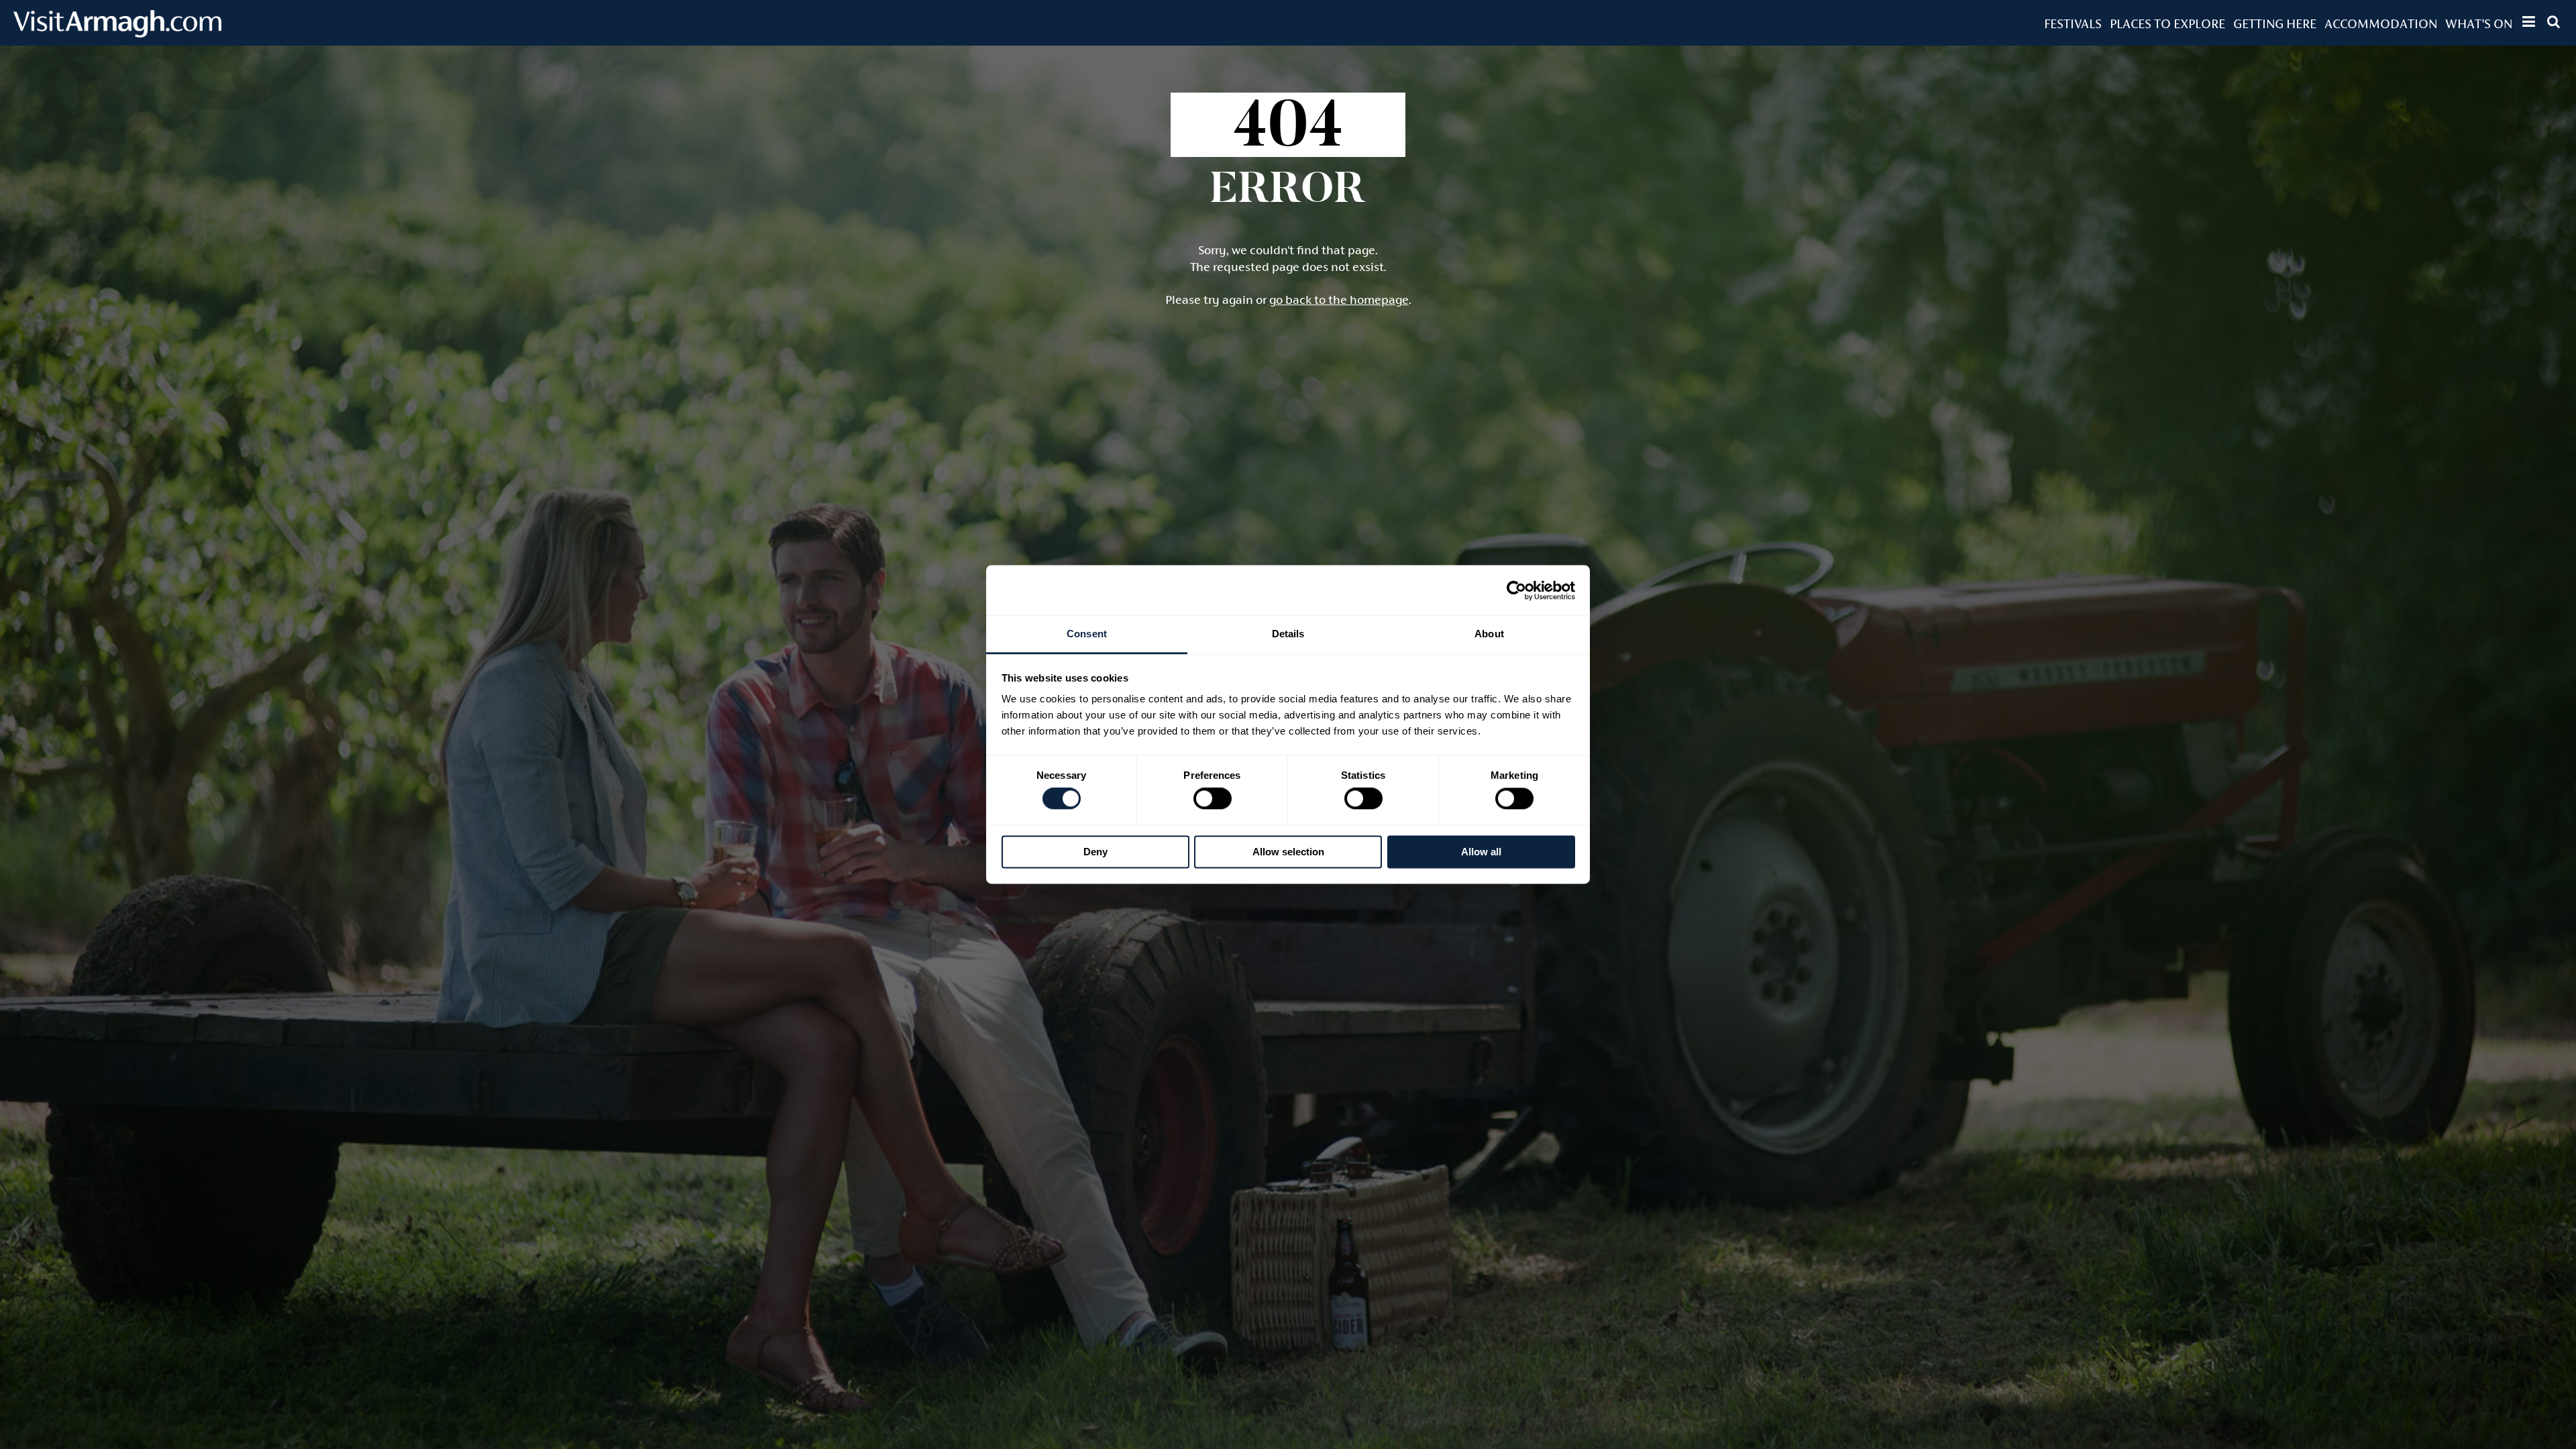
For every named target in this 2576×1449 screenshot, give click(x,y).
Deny (1095, 852)
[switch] (1213, 799)
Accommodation (2381, 23)
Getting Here (2275, 23)
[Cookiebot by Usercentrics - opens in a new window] (1516, 590)
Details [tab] (1288, 634)
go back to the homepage (1339, 300)
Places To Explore (2167, 23)
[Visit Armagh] (117, 33)
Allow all (1481, 852)
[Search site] (2554, 21)
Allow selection (1288, 852)
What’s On (2479, 23)
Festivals (2073, 23)
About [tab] (1489, 634)
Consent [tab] (1087, 634)
